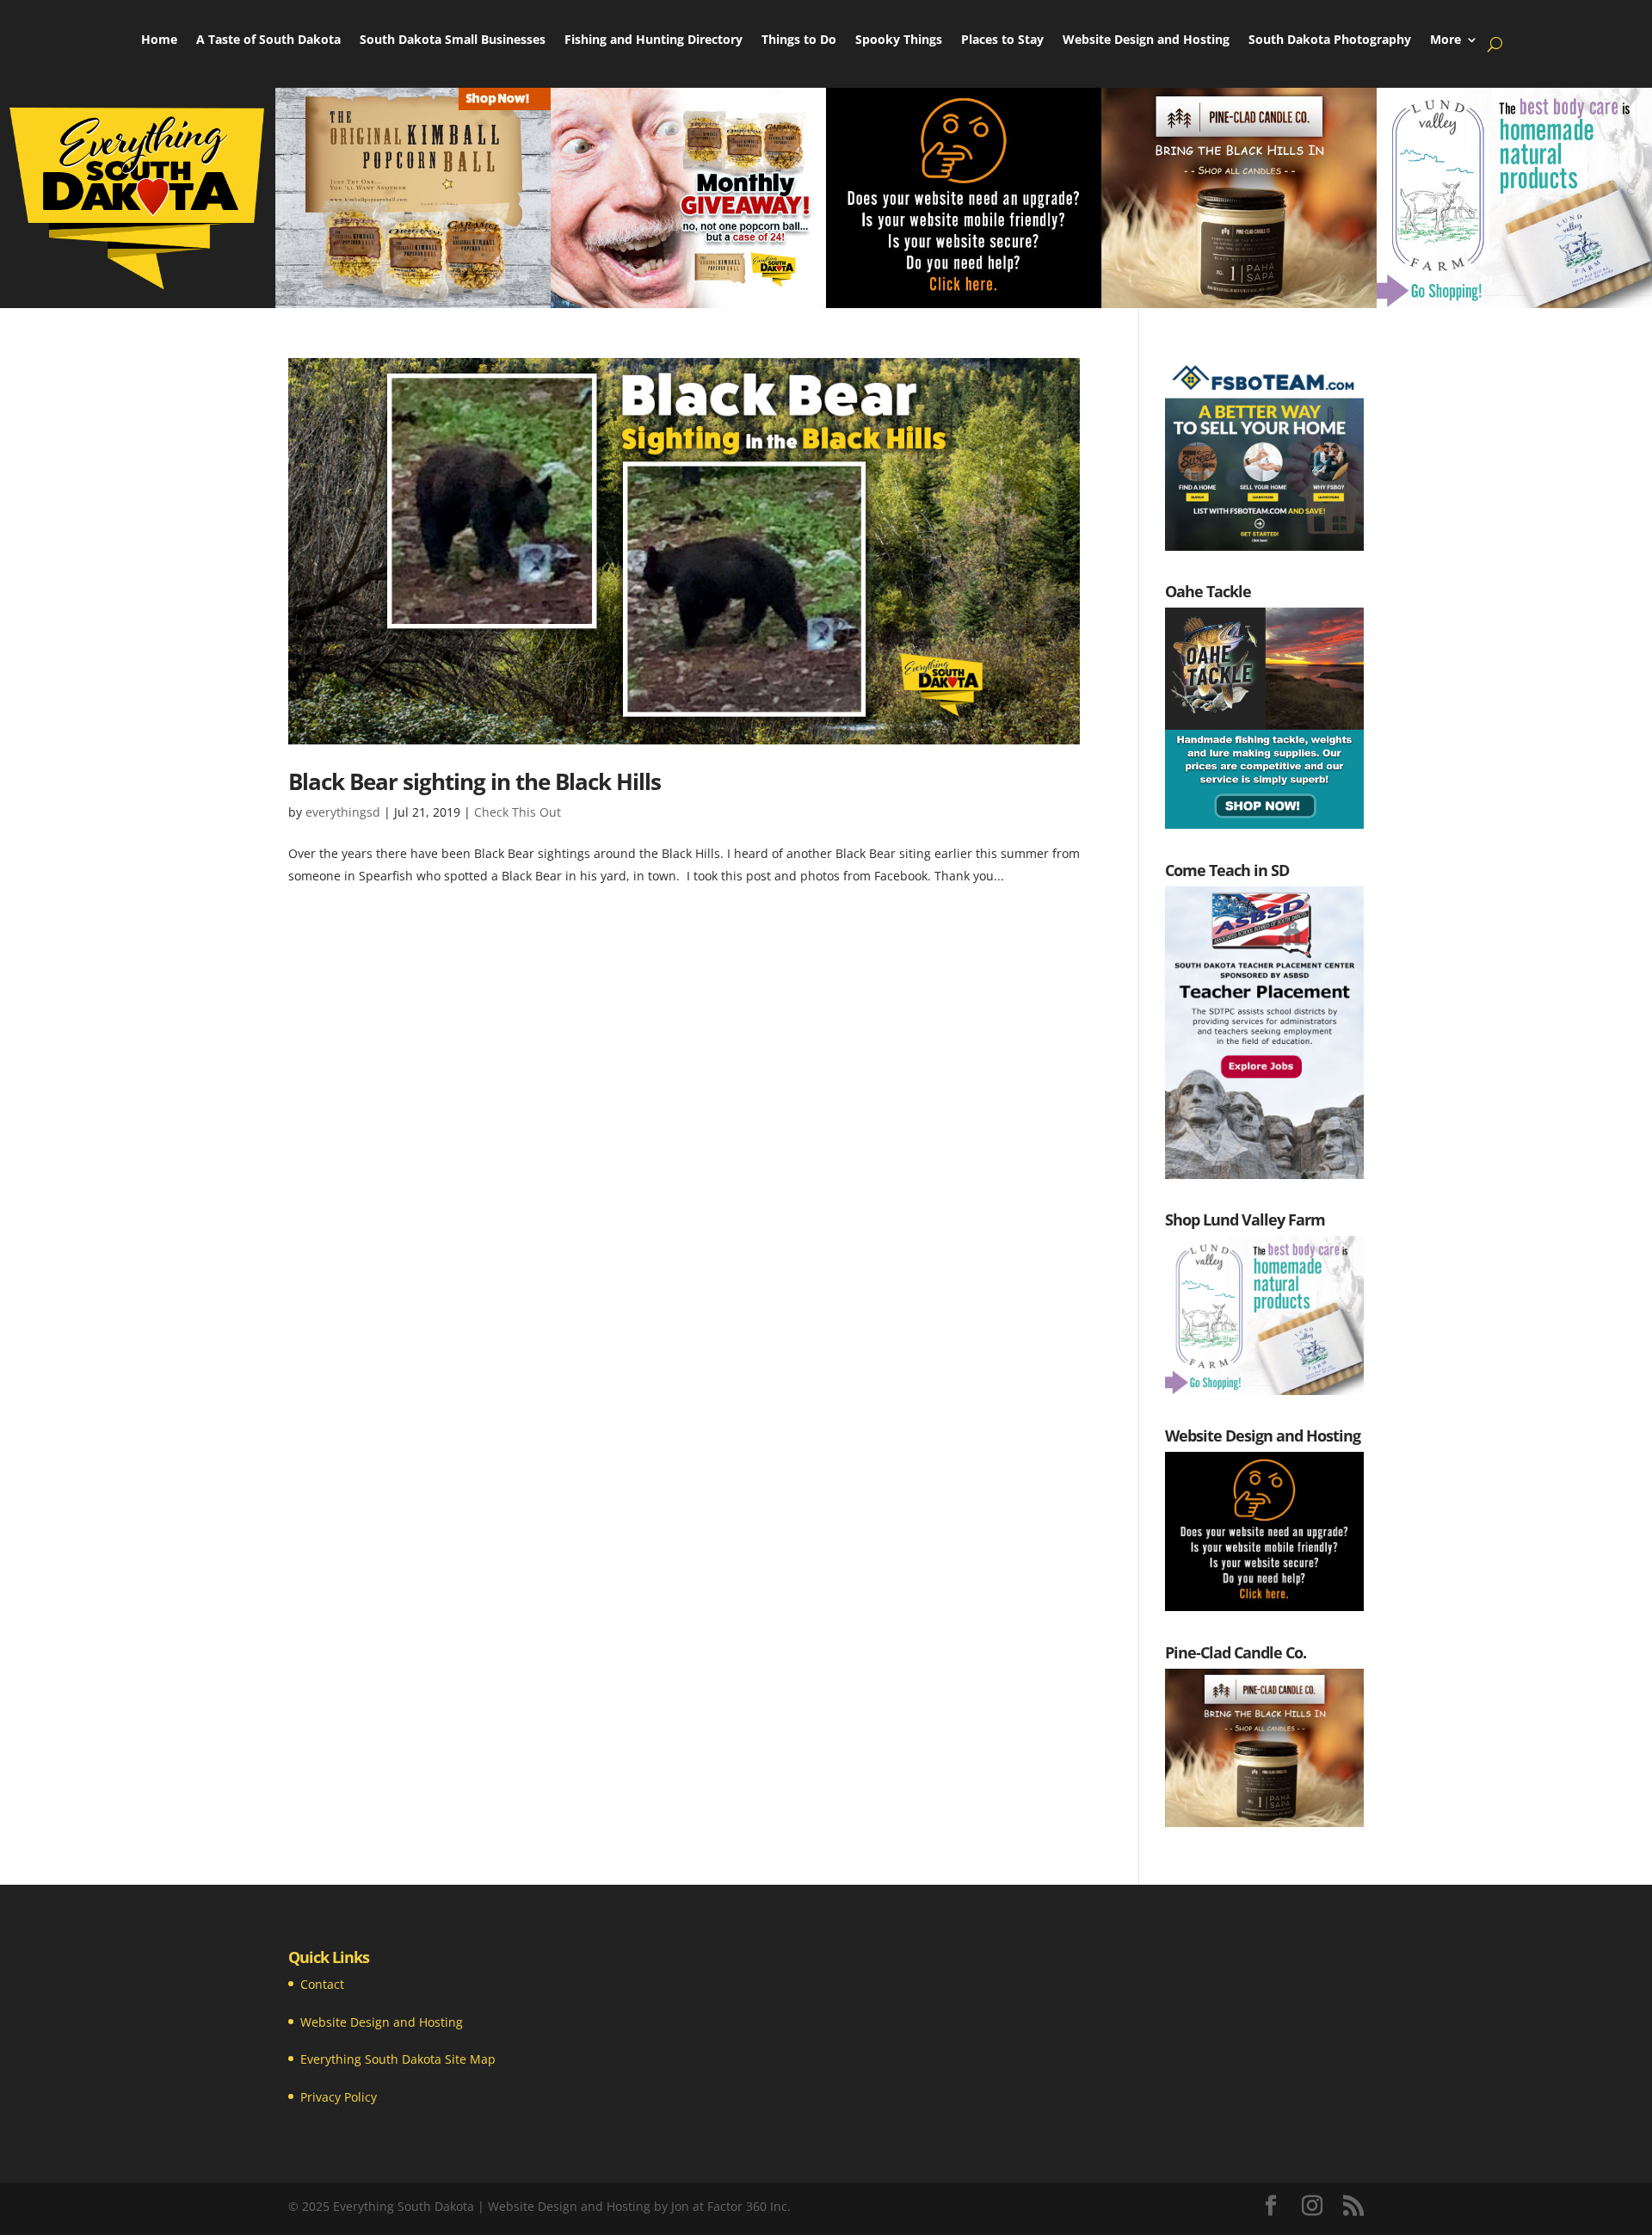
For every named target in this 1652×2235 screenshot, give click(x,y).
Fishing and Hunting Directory (653, 40)
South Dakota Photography (1330, 40)
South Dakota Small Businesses (453, 40)
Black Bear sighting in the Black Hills (475, 781)
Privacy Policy (339, 2097)
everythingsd (343, 812)
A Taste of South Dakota (268, 40)
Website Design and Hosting (1146, 40)
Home (159, 40)
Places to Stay (1002, 40)
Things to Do (799, 40)
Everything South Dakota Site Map (398, 2059)
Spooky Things (899, 40)
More (1445, 40)
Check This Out (518, 812)
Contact (322, 1984)
